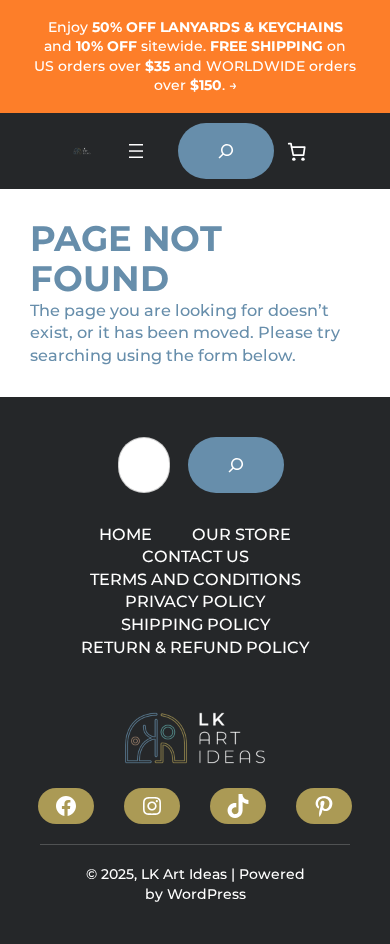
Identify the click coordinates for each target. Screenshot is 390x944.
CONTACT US (195, 556)
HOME (125, 534)
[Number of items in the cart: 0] (297, 152)
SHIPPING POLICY (195, 624)
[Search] (236, 465)
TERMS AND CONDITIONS (195, 579)
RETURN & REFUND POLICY (195, 647)
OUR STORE (241, 534)
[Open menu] (136, 151)
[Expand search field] (226, 151)
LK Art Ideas (184, 874)
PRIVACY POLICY (195, 601)
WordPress (206, 894)
